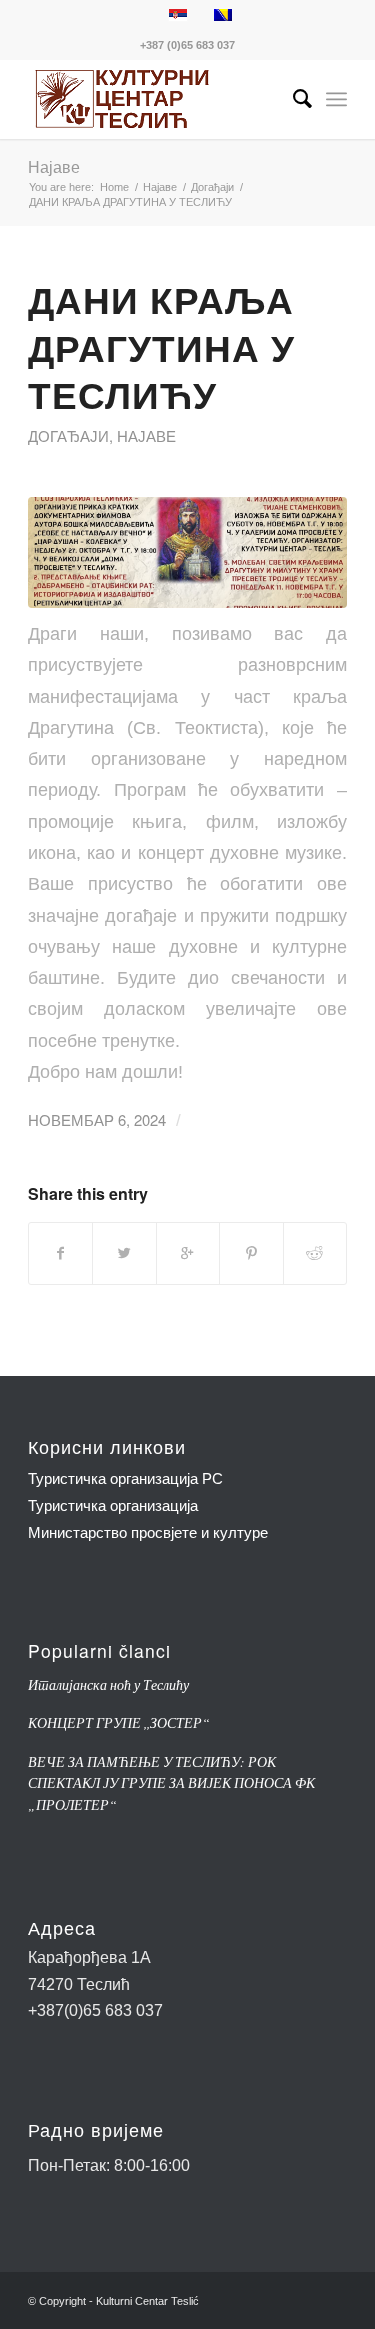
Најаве (54, 166)
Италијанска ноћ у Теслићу (108, 1684)
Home (114, 187)
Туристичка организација (113, 1505)
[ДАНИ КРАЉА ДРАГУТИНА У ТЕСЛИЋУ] (187, 552)
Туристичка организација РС (125, 1478)
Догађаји (212, 187)
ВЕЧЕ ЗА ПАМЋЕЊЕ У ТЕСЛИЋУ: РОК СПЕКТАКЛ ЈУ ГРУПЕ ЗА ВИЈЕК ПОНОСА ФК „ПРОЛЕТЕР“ (171, 1783)
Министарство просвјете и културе (148, 1532)
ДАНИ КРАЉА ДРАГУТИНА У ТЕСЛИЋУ (161, 347)
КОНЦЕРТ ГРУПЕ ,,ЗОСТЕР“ (119, 1722)
